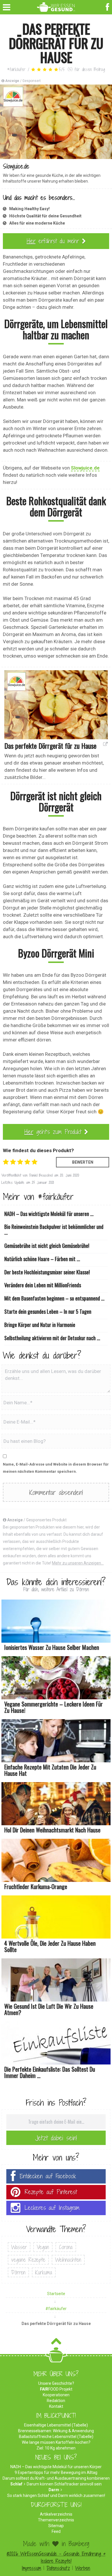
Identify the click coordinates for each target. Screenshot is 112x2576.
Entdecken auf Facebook (48, 2176)
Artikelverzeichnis (56, 2514)
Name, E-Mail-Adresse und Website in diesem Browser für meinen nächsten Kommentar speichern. (56, 1468)
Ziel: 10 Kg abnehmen (56, 2448)
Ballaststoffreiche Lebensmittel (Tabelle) (56, 2437)
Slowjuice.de (85, 468)
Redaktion (56, 2401)
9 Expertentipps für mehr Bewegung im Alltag (56, 2472)
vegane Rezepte (28, 2260)
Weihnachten (68, 2260)
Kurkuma (44, 2272)
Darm (54, 2490)
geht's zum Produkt (54, 1132)
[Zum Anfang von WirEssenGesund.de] (56, 2343)
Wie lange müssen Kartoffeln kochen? (56, 2442)
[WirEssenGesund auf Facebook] (108, 6)
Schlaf (16, 2484)
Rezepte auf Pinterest (51, 2192)
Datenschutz (58, 2568)
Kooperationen (56, 2395)
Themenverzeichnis (56, 2520)
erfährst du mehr (54, 241)
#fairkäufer (16, 69)
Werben (83, 2568)
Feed (56, 2531)
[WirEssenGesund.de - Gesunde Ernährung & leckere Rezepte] (56, 6)
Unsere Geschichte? (56, 2383)
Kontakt (56, 2406)
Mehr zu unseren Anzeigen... (78, 1563)
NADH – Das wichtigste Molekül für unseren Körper (56, 2467)
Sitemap (56, 2526)
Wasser (19, 2247)
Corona (66, 2247)
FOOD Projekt (56, 2389)
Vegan (43, 2247)
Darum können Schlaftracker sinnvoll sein (64, 2484)
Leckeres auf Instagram (52, 2208)
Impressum (31, 2568)
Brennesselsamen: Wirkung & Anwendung (56, 2431)
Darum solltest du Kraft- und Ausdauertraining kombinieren (56, 2478)
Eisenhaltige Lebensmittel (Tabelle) (56, 2425)
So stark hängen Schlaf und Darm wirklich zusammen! (56, 2495)
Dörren (18, 2272)
